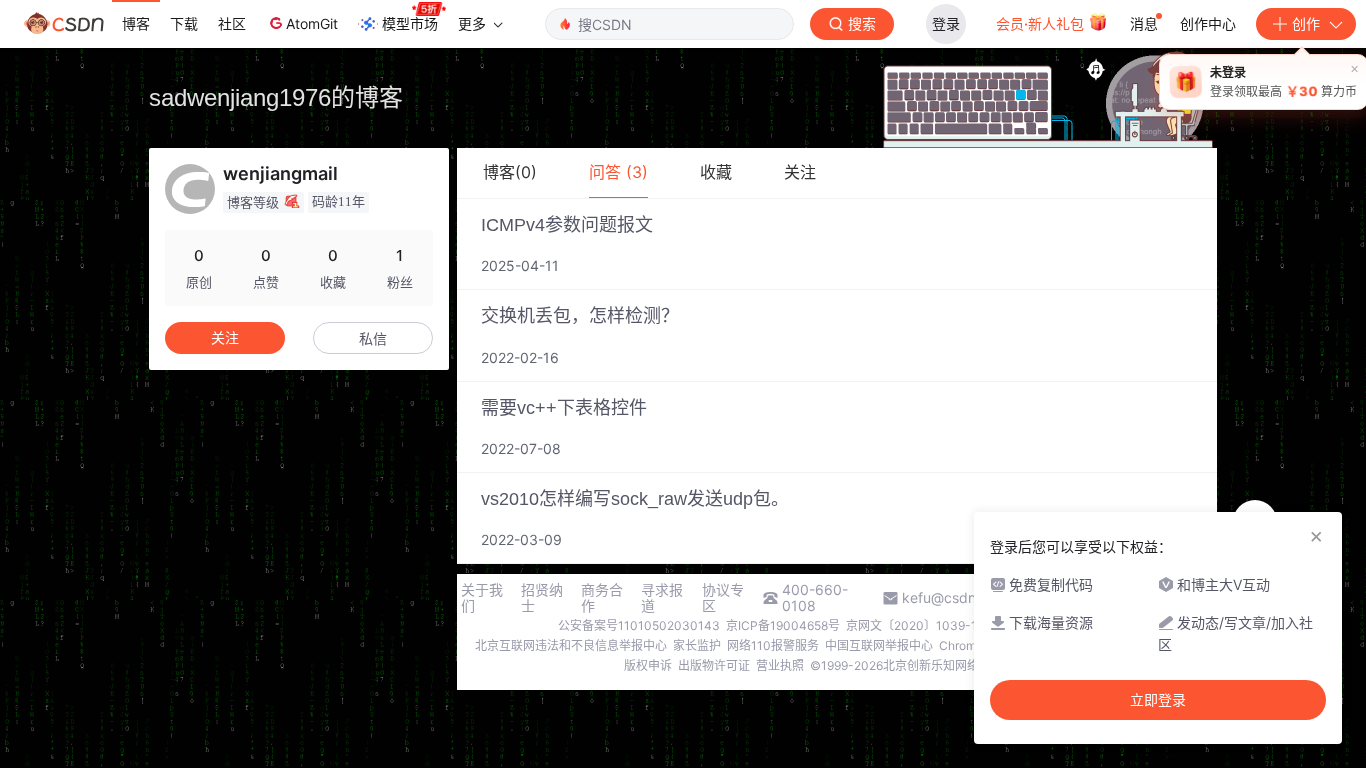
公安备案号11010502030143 (639, 625)
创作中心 (1208, 23)
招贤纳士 (542, 598)
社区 (232, 23)
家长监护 (697, 645)
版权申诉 (648, 665)
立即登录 (1158, 700)
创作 (1306, 23)
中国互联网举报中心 (879, 645)
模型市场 (410, 23)
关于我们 (482, 598)
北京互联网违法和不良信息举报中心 (571, 645)
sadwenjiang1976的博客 (276, 97)
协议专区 (723, 598)
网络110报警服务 (773, 645)
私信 (373, 338)
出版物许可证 (714, 665)
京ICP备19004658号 (783, 625)
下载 (184, 23)
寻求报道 (662, 598)
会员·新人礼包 (1042, 23)
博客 (136, 23)
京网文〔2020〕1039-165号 (924, 625)
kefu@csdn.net (951, 598)
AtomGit (312, 23)
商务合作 (602, 598)
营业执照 (780, 665)
